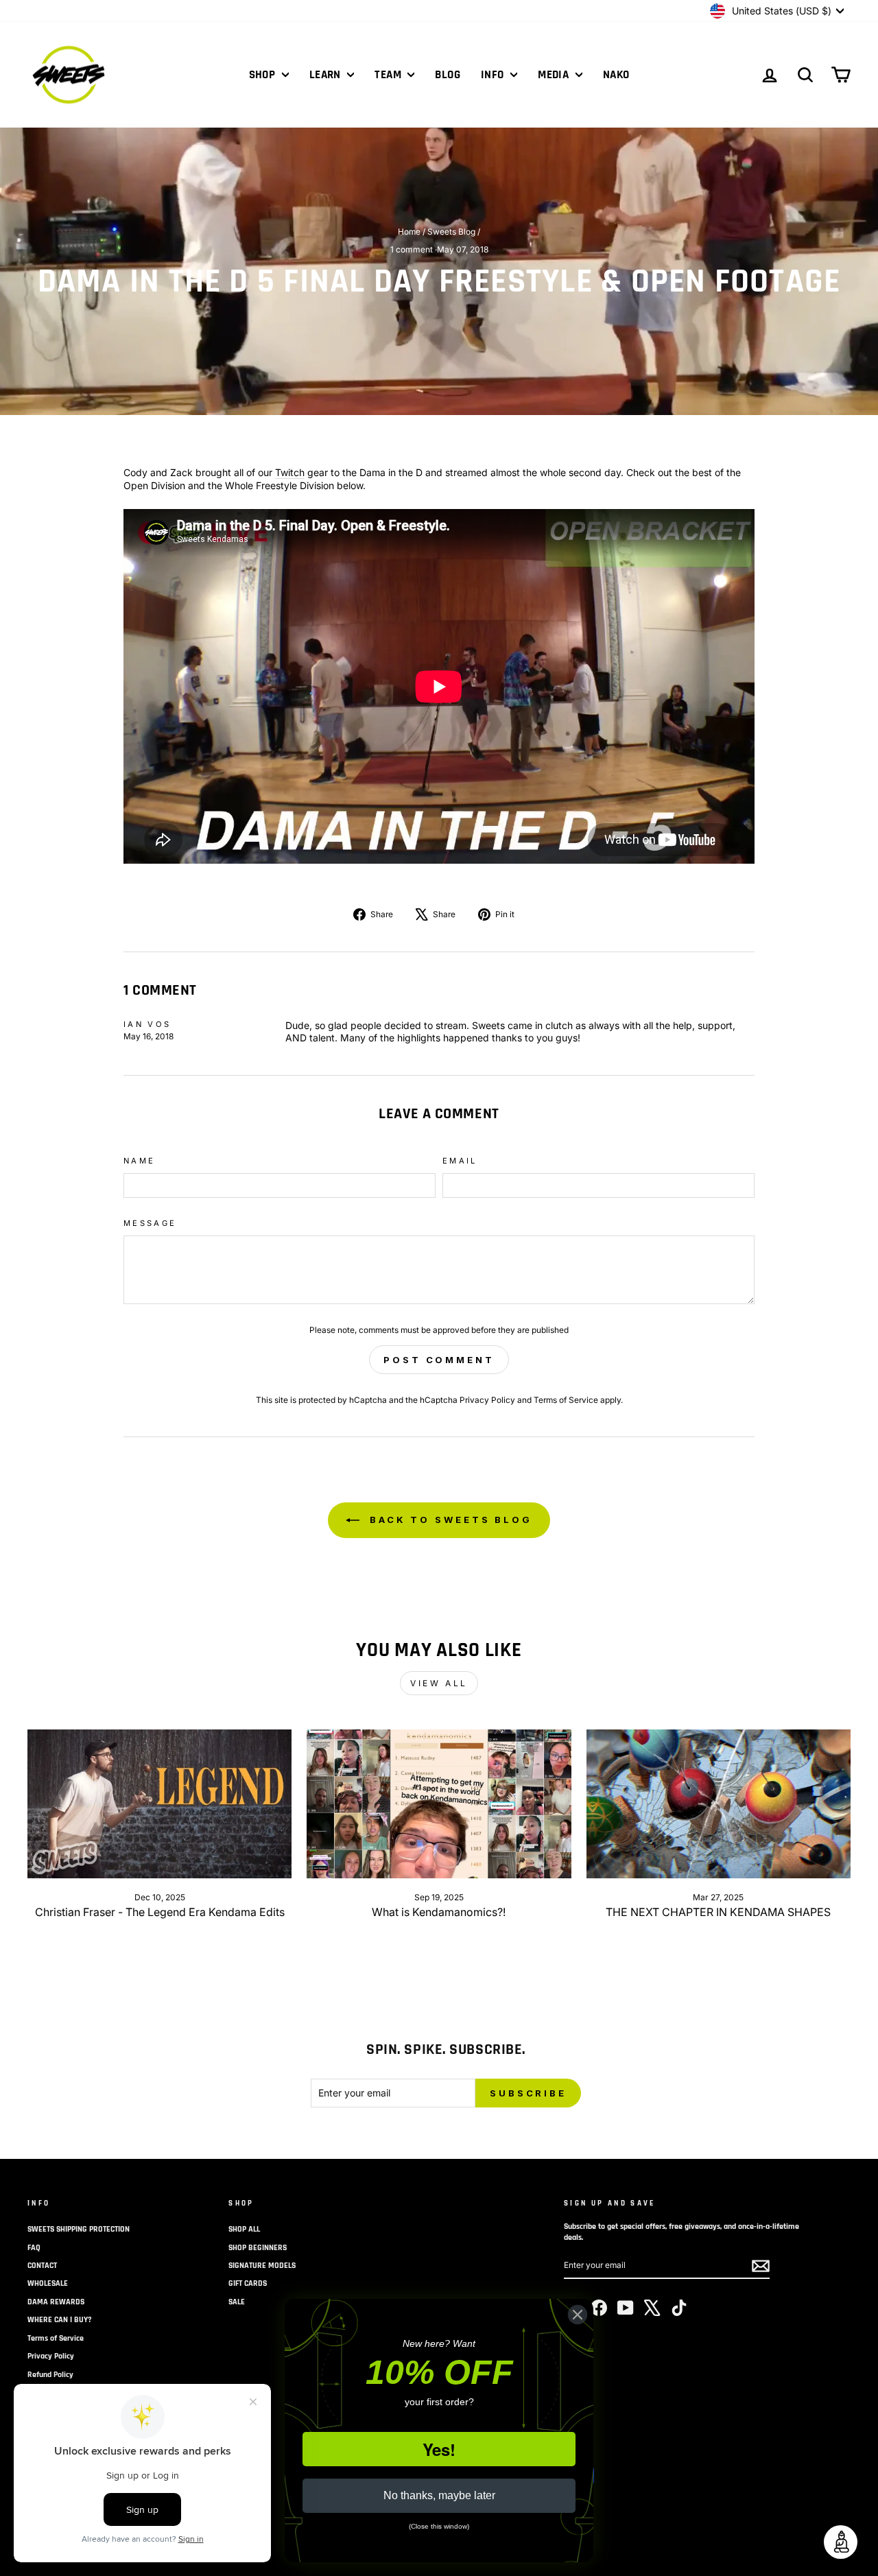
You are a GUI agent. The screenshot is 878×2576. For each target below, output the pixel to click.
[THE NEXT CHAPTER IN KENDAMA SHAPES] (719, 1804)
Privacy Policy (487, 1400)
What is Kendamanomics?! (439, 1912)
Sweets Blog (451, 232)
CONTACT (42, 2266)
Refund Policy (50, 2375)
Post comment (439, 1360)
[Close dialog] (578, 2315)
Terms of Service (566, 1400)
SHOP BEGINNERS (258, 2248)
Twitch (290, 472)
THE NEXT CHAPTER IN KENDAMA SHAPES (718, 1912)
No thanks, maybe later (439, 2495)
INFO (494, 75)
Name (139, 1161)
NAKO (616, 75)
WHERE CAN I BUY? (60, 2320)
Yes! (439, 2449)
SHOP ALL (244, 2229)
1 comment (413, 249)
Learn (327, 75)
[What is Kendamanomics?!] (439, 1804)
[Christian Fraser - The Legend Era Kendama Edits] (159, 1804)
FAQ (34, 2248)
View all (439, 1683)
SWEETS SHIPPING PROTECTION (79, 2229)
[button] (841, 2542)
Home (409, 232)
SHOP (264, 75)
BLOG (448, 75)
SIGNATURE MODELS (262, 2266)
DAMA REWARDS (56, 2302)
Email (460, 1161)
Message (150, 1223)
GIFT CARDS (248, 2283)
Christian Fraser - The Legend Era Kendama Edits (160, 1912)
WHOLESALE (48, 2283)
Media (555, 75)
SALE (237, 2302)
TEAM (389, 75)
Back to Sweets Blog (449, 1520)
